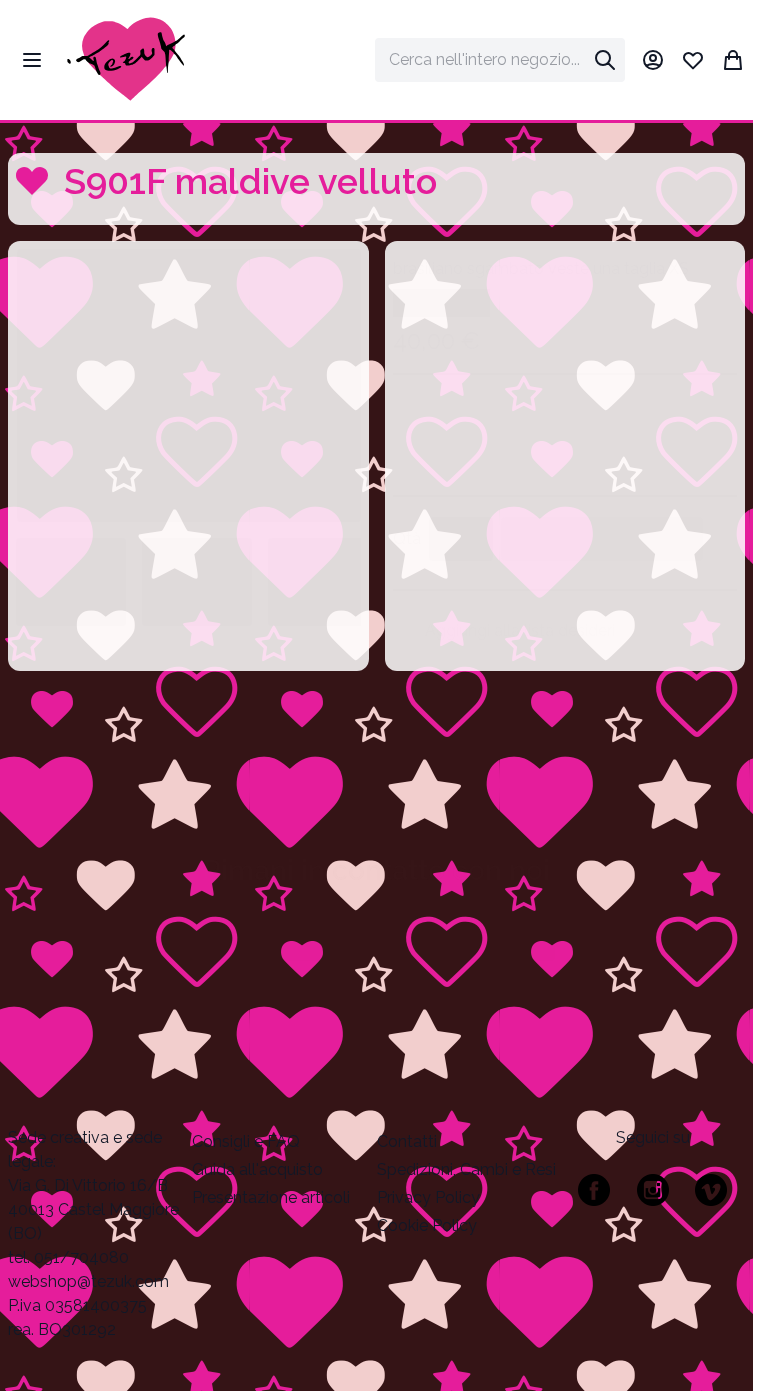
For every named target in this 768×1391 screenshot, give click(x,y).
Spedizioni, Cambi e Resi (466, 1169)
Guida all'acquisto (257, 1169)
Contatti (407, 1141)
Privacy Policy (428, 1197)
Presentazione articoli (271, 1197)
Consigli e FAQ (246, 1141)
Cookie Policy (427, 1225)
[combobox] (500, 60)
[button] (189, 385)
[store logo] (126, 60)
